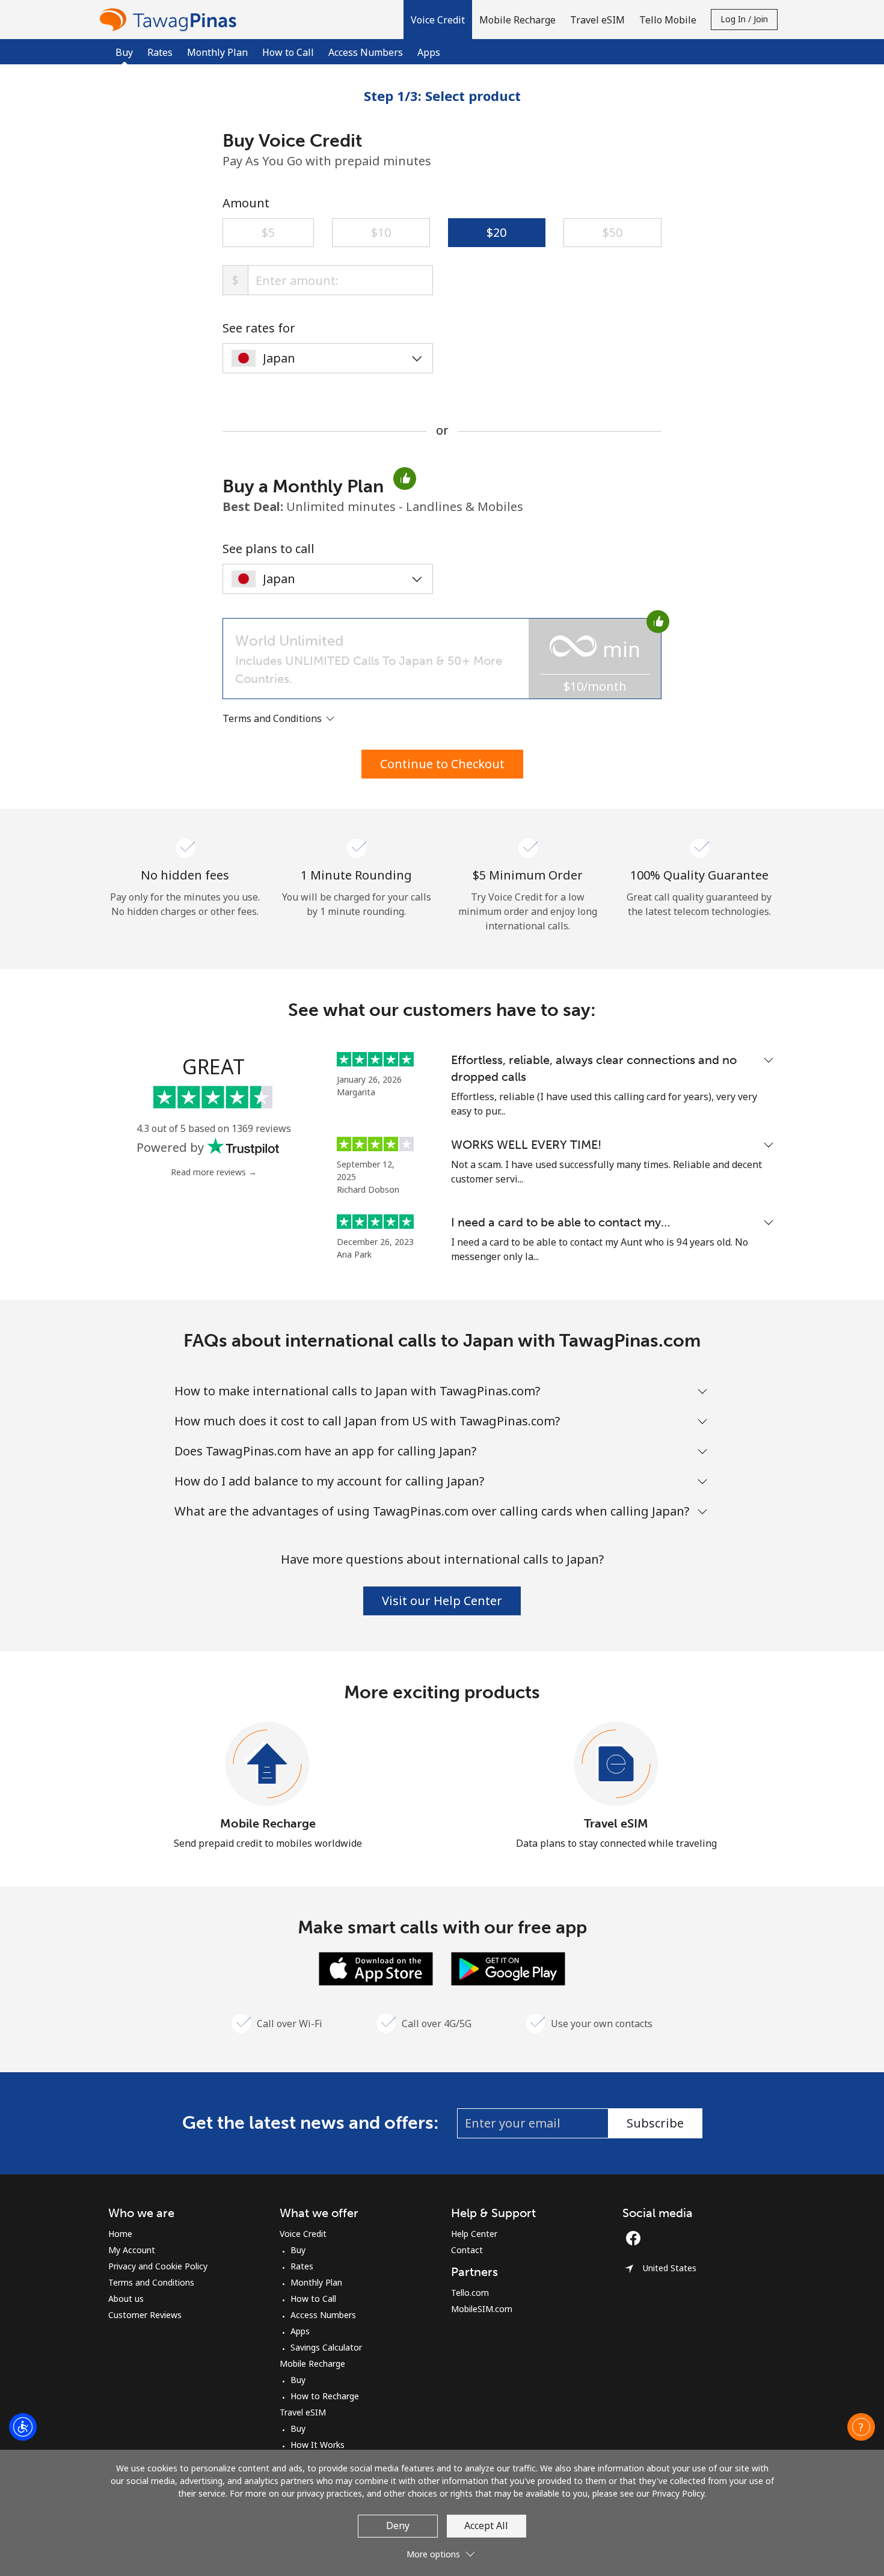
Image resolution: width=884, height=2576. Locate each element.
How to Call (288, 52)
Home (120, 2234)
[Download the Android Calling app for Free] (508, 1968)
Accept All (486, 2526)
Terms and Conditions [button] (273, 718)
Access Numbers (366, 52)
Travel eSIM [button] (597, 20)
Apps (429, 52)
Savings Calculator (326, 2347)
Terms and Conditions (151, 2282)
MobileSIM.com (482, 2309)
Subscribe (655, 2123)
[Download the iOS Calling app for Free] (376, 1968)
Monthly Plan (217, 52)
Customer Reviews (145, 2315)
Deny (398, 2526)
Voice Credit (303, 2234)
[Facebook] (636, 2238)
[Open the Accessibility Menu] (23, 2427)
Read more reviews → (214, 1172)
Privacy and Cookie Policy (158, 2266)
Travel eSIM (616, 1823)
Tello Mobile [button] (668, 20)
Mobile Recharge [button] (517, 20)
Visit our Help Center (442, 1601)
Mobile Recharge (268, 1823)
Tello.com (470, 2293)
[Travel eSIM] (616, 1764)
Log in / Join (744, 19)
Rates (160, 52)
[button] (438, 20)
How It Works (318, 2445)
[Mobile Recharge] (268, 1764)
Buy (298, 2250)
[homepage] (171, 20)
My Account (132, 2250)
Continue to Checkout (442, 764)
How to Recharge (325, 2396)
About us (126, 2299)
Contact (467, 2250)
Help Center (474, 2234)
